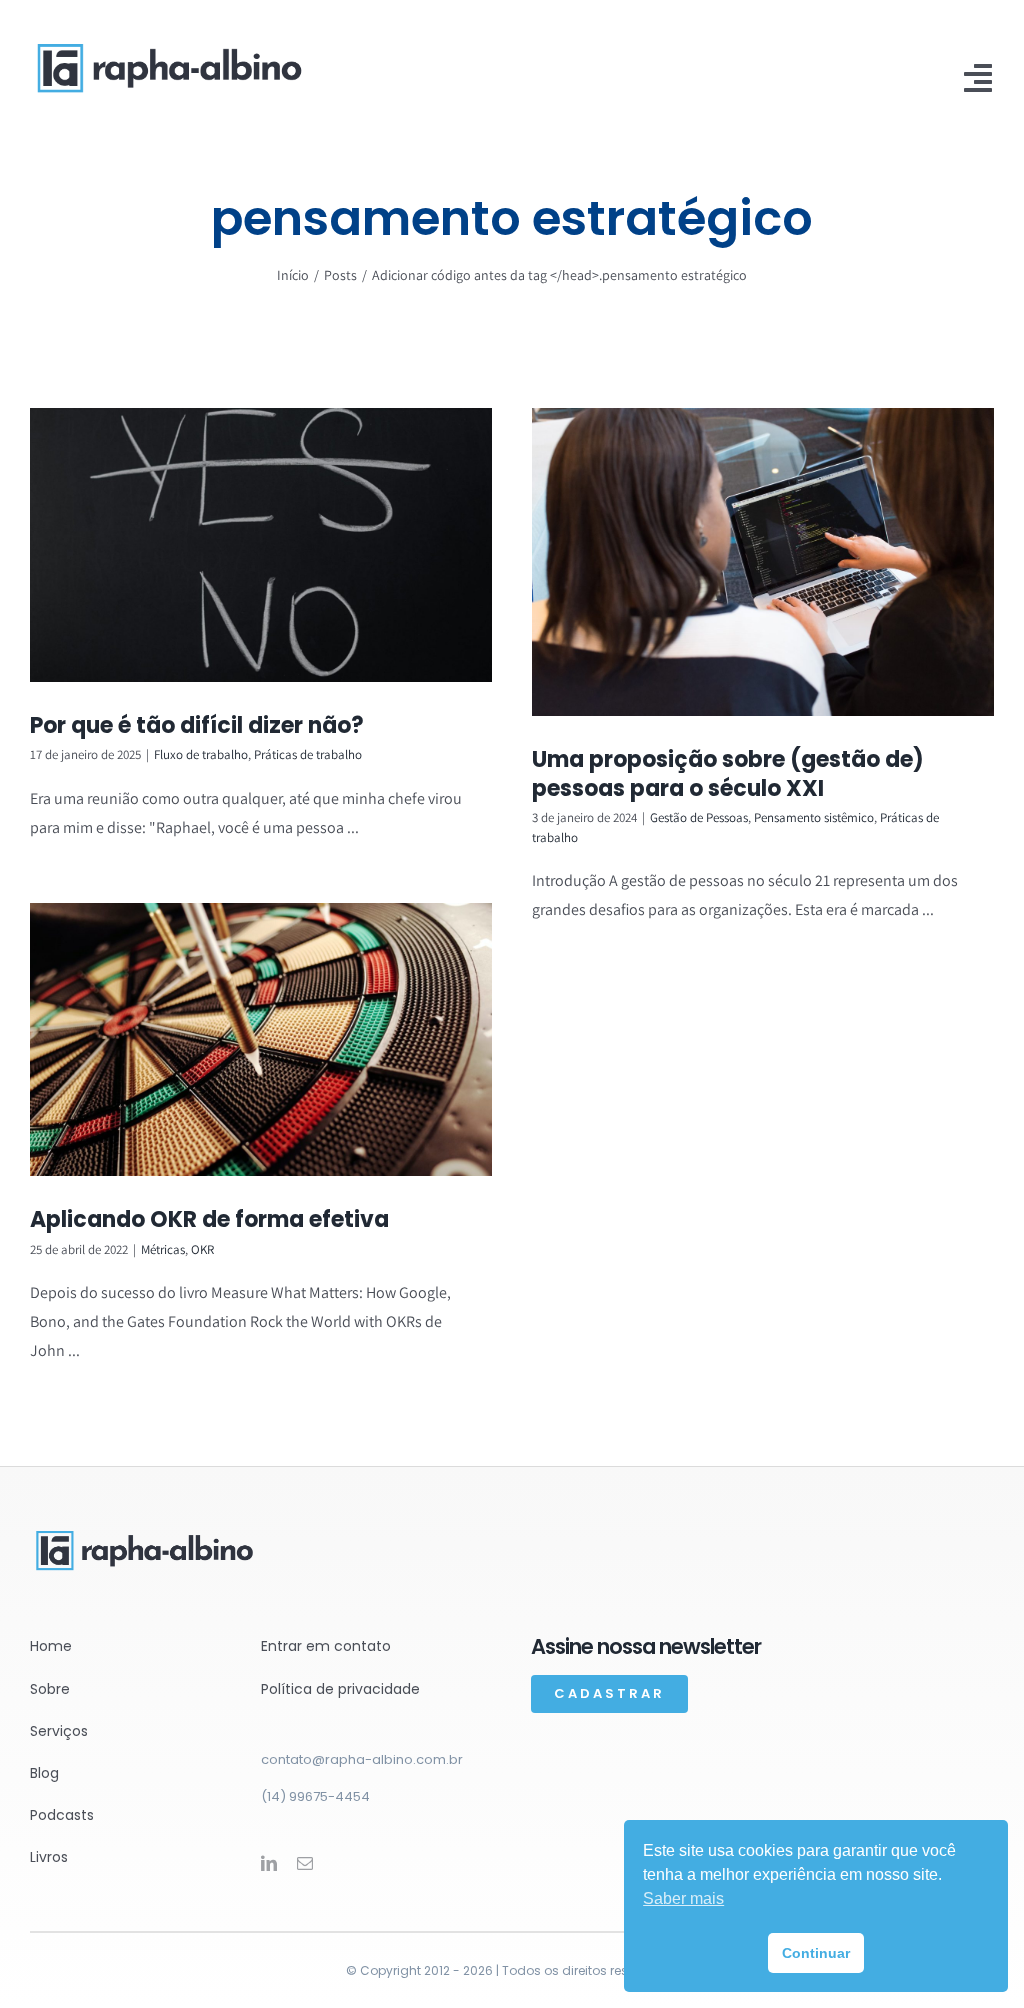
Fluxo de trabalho (201, 754)
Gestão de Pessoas (699, 817)
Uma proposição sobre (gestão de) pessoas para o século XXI (728, 774)
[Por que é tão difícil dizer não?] (261, 545)
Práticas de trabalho (308, 754)
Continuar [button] (816, 1953)
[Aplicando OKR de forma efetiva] (261, 1039)
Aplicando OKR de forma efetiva (209, 1219)
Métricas (163, 1249)
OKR (202, 1249)
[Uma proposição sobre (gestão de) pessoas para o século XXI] (763, 562)
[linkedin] (269, 1863)
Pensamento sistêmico (814, 817)
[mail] (305, 1863)
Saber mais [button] (683, 1898)
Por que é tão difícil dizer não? (197, 725)
